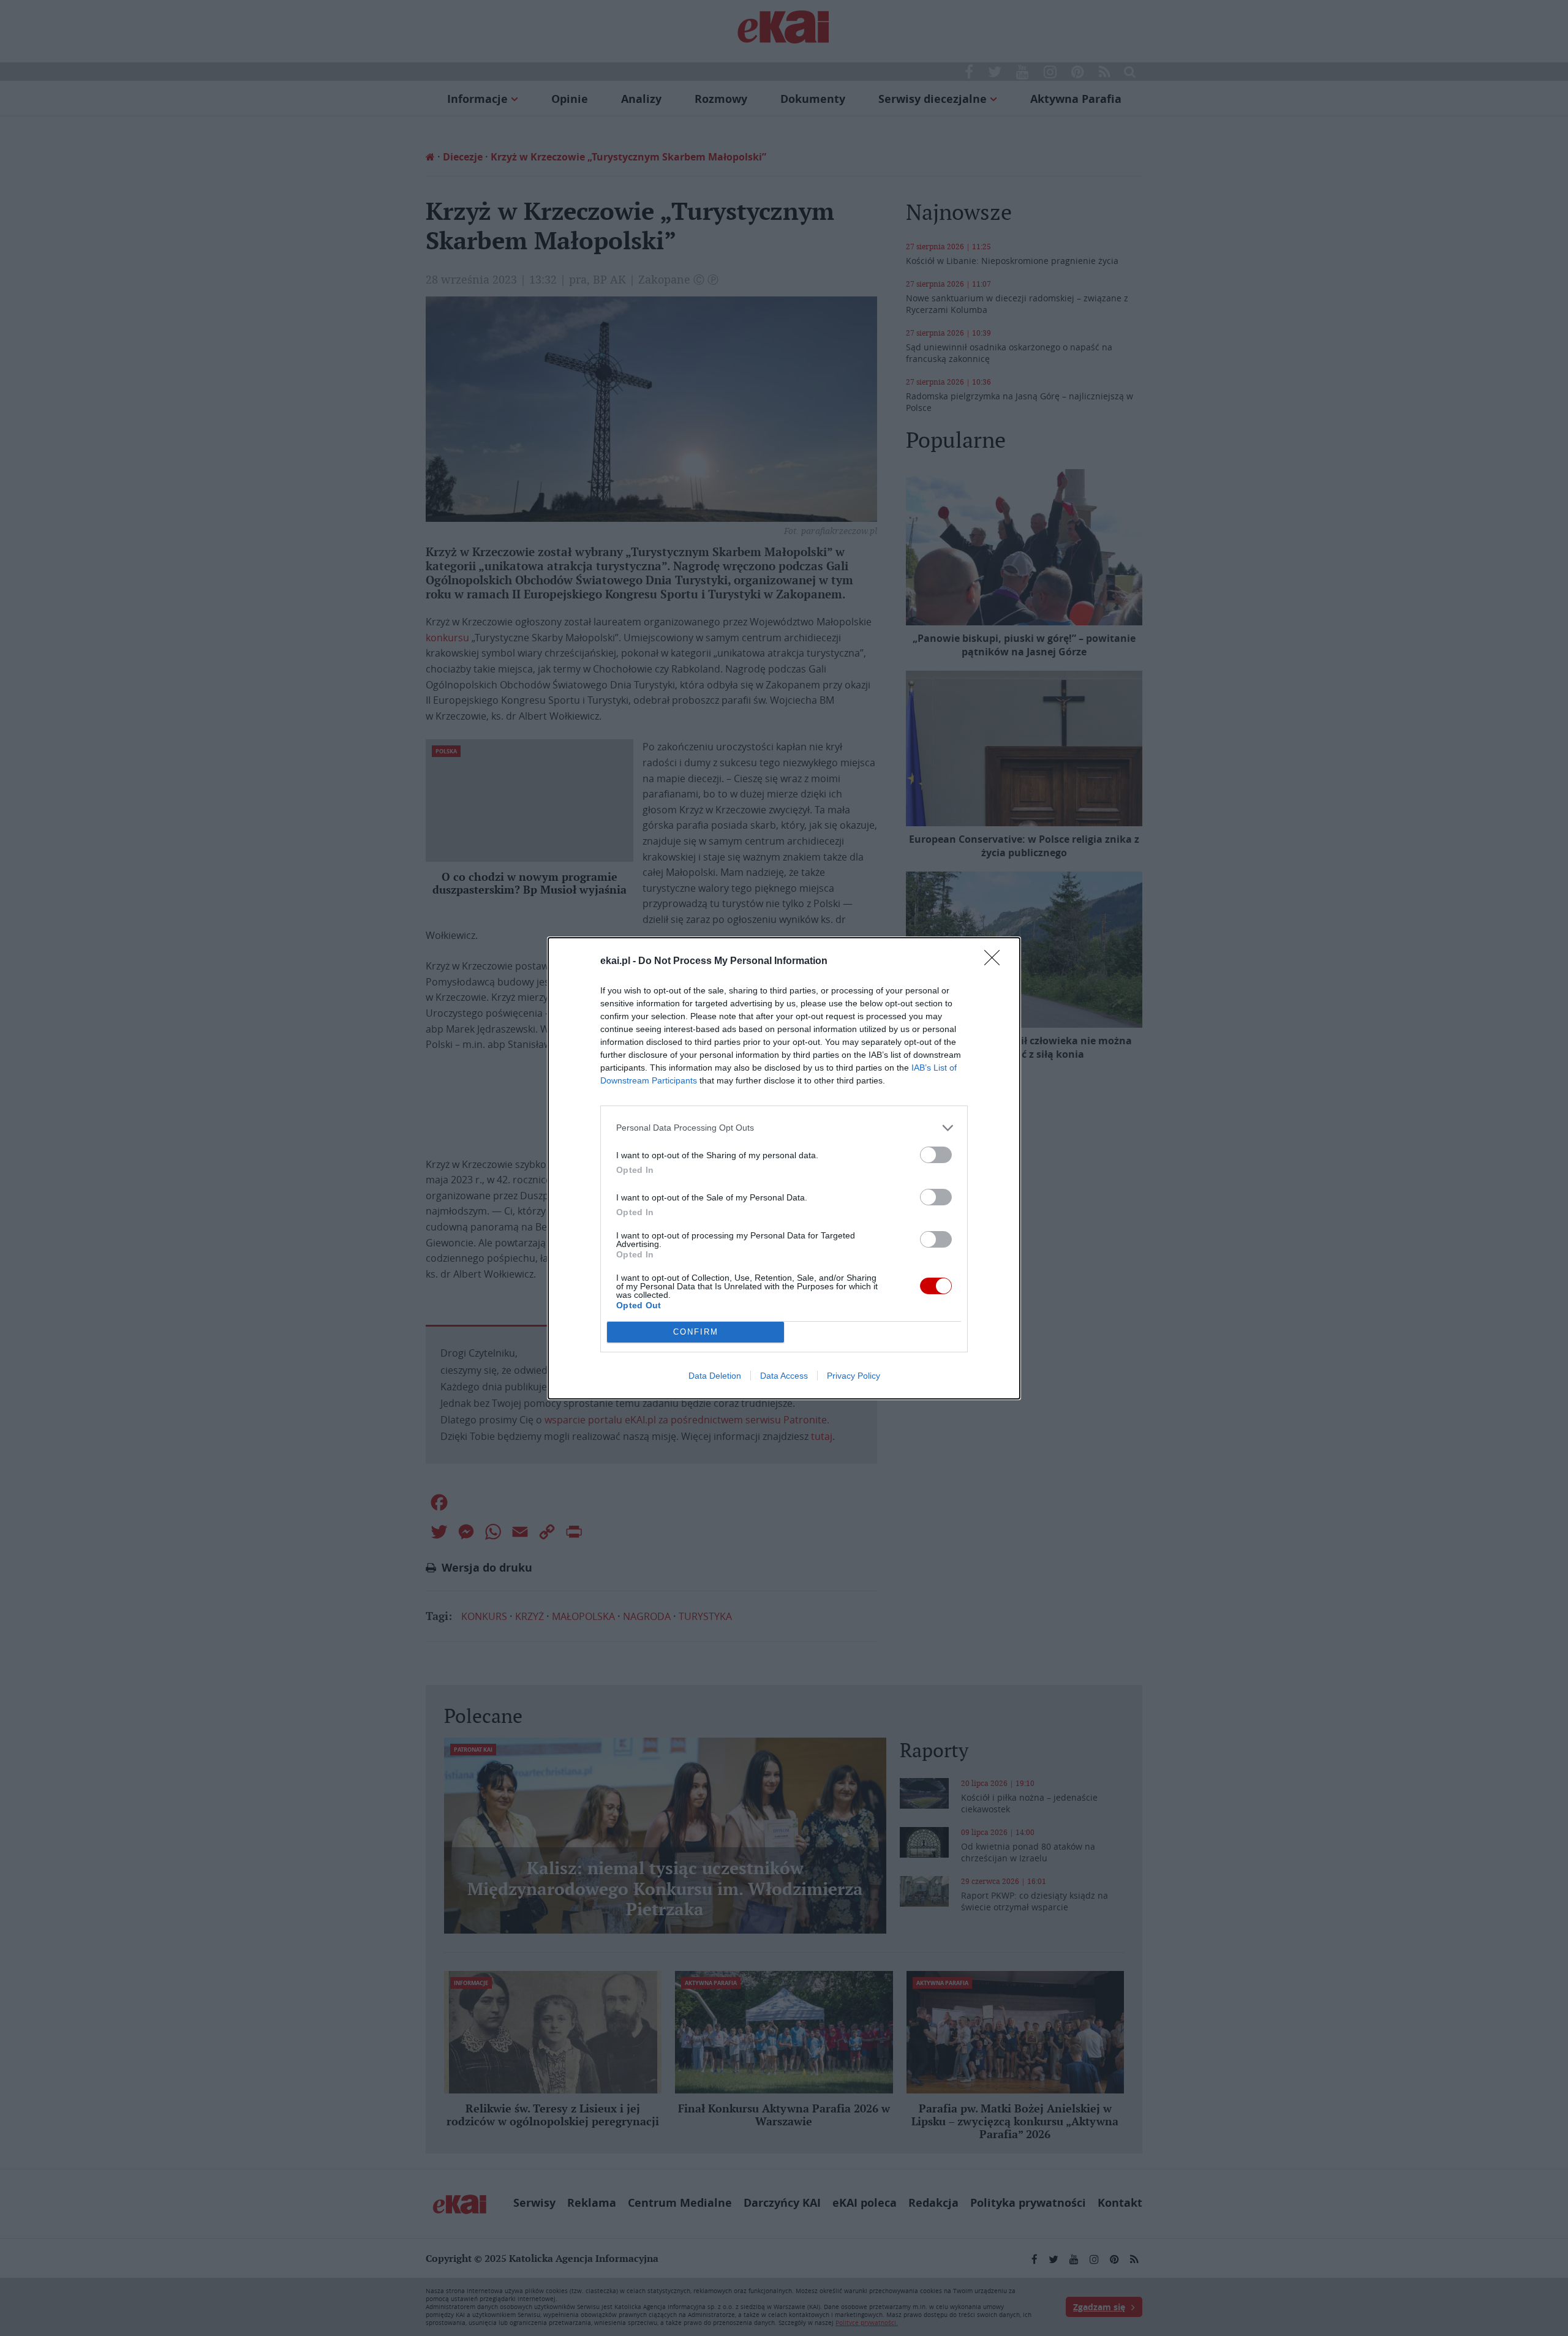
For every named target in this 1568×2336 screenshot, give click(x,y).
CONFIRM (696, 1332)
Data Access (784, 1376)
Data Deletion (715, 1376)
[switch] (936, 1155)
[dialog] (784, 1168)
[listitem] (784, 1128)
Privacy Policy (854, 1376)
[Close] (996, 962)
